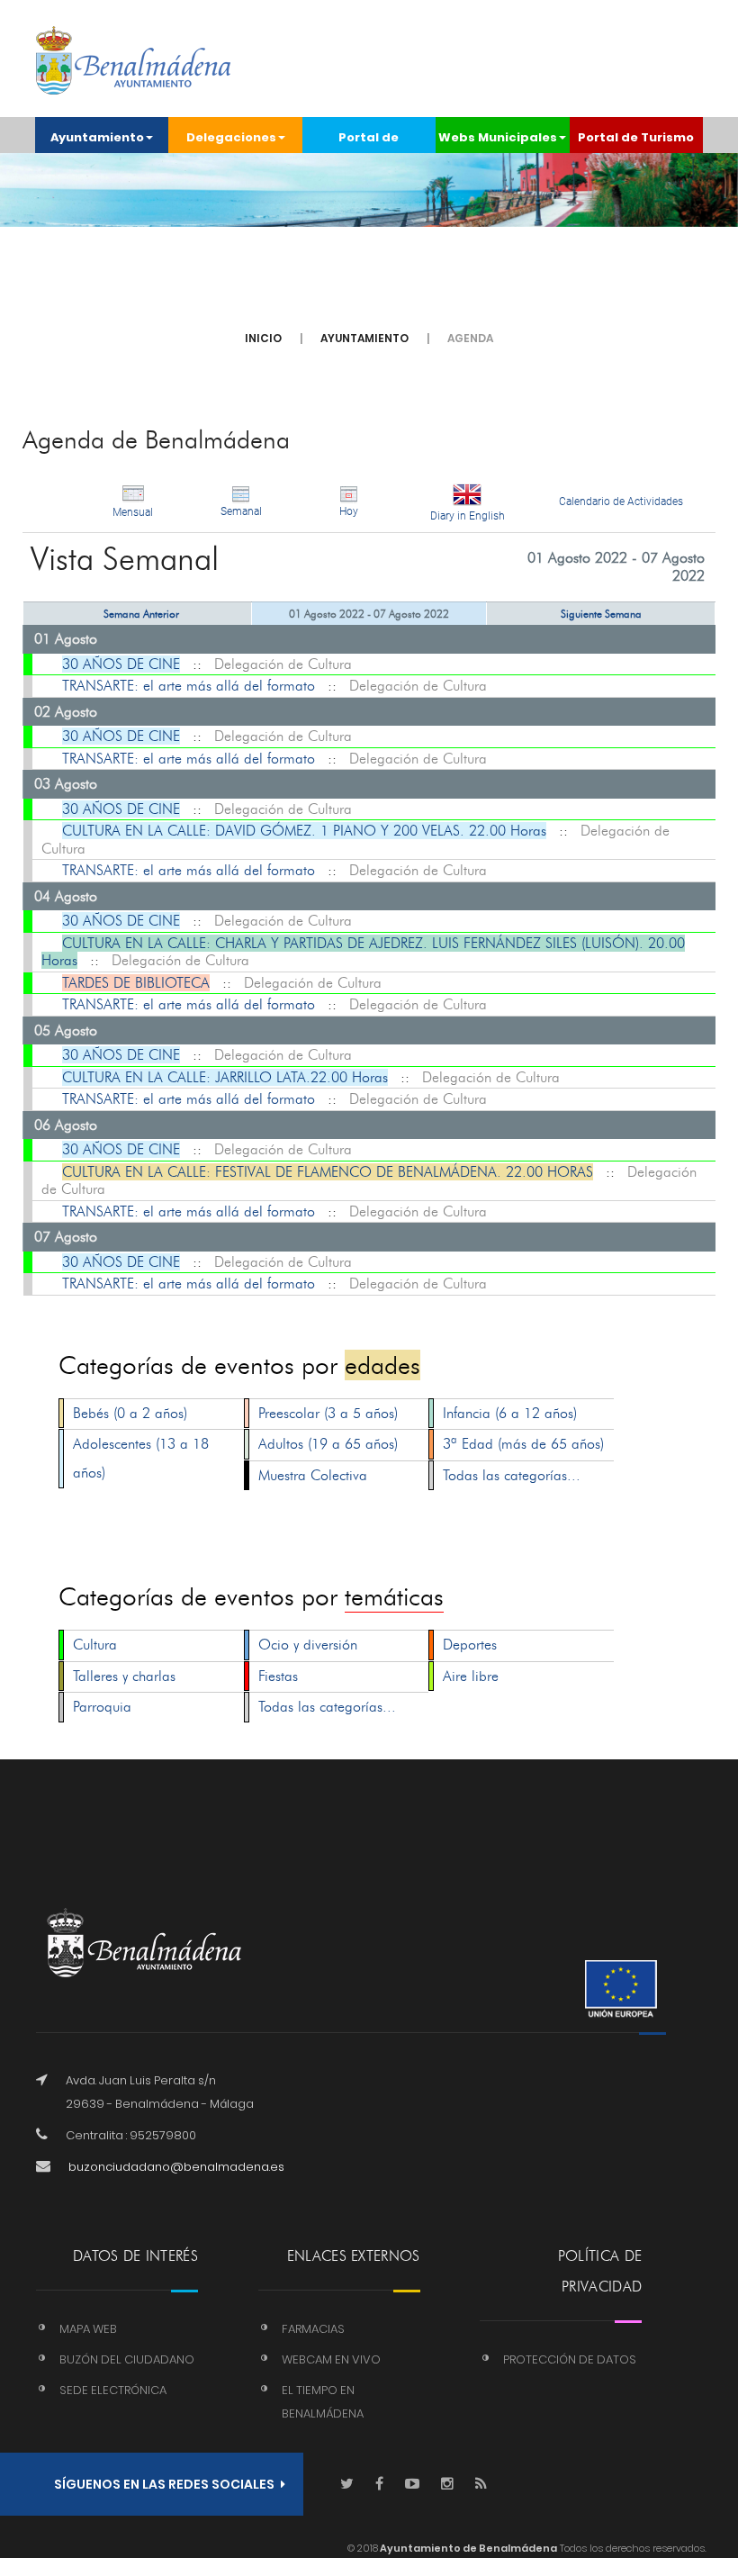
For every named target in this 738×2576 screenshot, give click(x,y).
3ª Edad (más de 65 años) (523, 1444)
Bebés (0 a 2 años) (130, 1413)
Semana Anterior (141, 614)
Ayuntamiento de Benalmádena (468, 2548)
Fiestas (278, 1676)
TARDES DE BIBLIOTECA (136, 983)
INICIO (263, 338)
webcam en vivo (331, 2359)
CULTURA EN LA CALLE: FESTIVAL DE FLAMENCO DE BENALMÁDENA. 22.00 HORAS (328, 1172)
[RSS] (481, 2485)
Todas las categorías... (512, 1475)
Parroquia (102, 1707)
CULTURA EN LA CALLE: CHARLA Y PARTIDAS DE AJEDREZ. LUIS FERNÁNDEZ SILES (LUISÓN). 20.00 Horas (363, 952)
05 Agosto (66, 1030)
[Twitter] (347, 2485)
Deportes (470, 1645)
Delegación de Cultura (283, 664)
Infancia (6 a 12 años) (510, 1413)
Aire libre (471, 1676)
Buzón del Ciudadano (127, 2359)
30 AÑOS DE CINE (121, 664)
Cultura (95, 1645)
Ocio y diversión (308, 1645)
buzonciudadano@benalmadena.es (176, 2167)
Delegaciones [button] (231, 137)
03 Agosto (66, 784)
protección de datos (570, 2359)
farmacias (313, 2329)
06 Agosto (66, 1125)
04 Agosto (66, 896)
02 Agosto (66, 712)
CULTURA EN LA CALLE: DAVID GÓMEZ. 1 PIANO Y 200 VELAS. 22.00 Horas (304, 831)
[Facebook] (379, 2485)
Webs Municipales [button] (498, 137)
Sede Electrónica (113, 2390)
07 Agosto (66, 1237)
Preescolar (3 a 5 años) (328, 1413)
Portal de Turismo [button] (636, 137)
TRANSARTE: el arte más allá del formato (189, 686)
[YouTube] (412, 2485)
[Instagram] (447, 2485)
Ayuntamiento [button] (97, 137)
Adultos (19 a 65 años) (328, 1444)
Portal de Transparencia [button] (369, 141)
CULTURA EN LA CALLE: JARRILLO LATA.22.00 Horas (225, 1077)
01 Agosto (66, 639)
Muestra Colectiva (313, 1475)
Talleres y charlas (124, 1676)
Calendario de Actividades (621, 502)
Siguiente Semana (601, 614)
